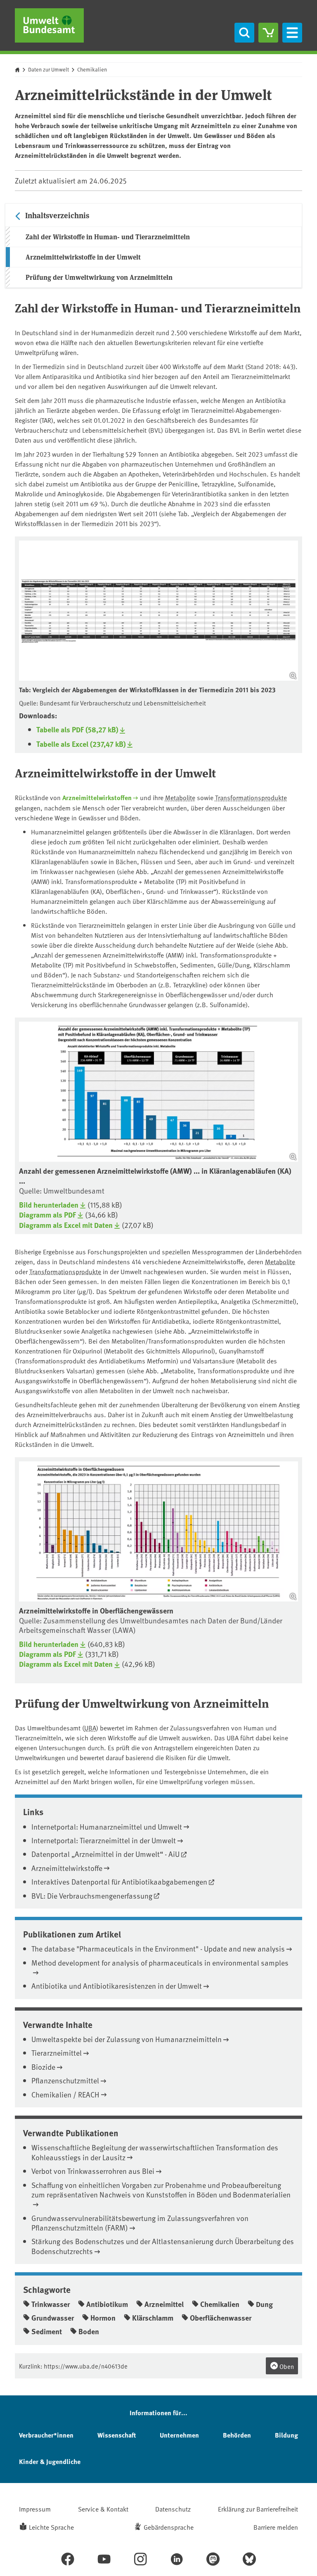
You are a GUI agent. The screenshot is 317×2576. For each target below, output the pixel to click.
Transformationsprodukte (251, 797)
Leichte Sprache (51, 2527)
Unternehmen (179, 2435)
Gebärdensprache (169, 2527)
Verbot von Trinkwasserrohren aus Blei (93, 2171)
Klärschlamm (153, 2318)
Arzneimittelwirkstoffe (67, 1868)
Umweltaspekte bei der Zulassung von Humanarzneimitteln (127, 2039)
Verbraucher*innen (46, 2435)
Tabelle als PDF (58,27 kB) (77, 730)
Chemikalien (92, 69)
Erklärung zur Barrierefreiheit (258, 2509)
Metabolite (180, 797)
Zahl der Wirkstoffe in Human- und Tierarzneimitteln (108, 237)
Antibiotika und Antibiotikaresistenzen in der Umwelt (117, 1986)
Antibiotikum (107, 2304)
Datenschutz (173, 2509)
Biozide (43, 2067)
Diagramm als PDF (47, 1215)
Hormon (103, 2318)
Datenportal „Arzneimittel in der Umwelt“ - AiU (105, 1854)
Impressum (35, 2509)
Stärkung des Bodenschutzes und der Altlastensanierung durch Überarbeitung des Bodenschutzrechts (163, 2246)
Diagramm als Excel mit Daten (66, 1225)
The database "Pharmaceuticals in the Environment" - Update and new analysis (158, 1948)
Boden (89, 2331)
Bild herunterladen (49, 1205)
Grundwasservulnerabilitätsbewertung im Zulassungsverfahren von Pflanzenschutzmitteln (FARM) (140, 2223)
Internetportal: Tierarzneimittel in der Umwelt (104, 1840)
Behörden (237, 2435)
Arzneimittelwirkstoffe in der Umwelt (83, 257)
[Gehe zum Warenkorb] (268, 33)
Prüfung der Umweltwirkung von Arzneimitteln (99, 277)
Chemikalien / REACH (65, 2094)
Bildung (286, 2435)
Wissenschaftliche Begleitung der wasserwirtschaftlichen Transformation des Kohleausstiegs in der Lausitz (155, 2152)
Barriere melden (276, 2527)
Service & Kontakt (103, 2509)
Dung (264, 2304)
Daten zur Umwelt (48, 69)
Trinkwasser (51, 2304)
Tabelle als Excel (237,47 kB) (81, 744)
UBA (90, 1728)
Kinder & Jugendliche (50, 2461)
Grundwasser (53, 2318)
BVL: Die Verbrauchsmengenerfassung (92, 1896)
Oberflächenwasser (221, 2318)
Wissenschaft (117, 2435)
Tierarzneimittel (57, 2053)
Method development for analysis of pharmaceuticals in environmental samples (160, 1962)
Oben (286, 2366)
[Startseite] (49, 25)
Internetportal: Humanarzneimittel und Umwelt (107, 1827)
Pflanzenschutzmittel (65, 2080)
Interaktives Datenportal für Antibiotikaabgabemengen (119, 1881)
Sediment (47, 2331)
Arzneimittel (164, 2304)
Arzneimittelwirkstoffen (97, 797)
